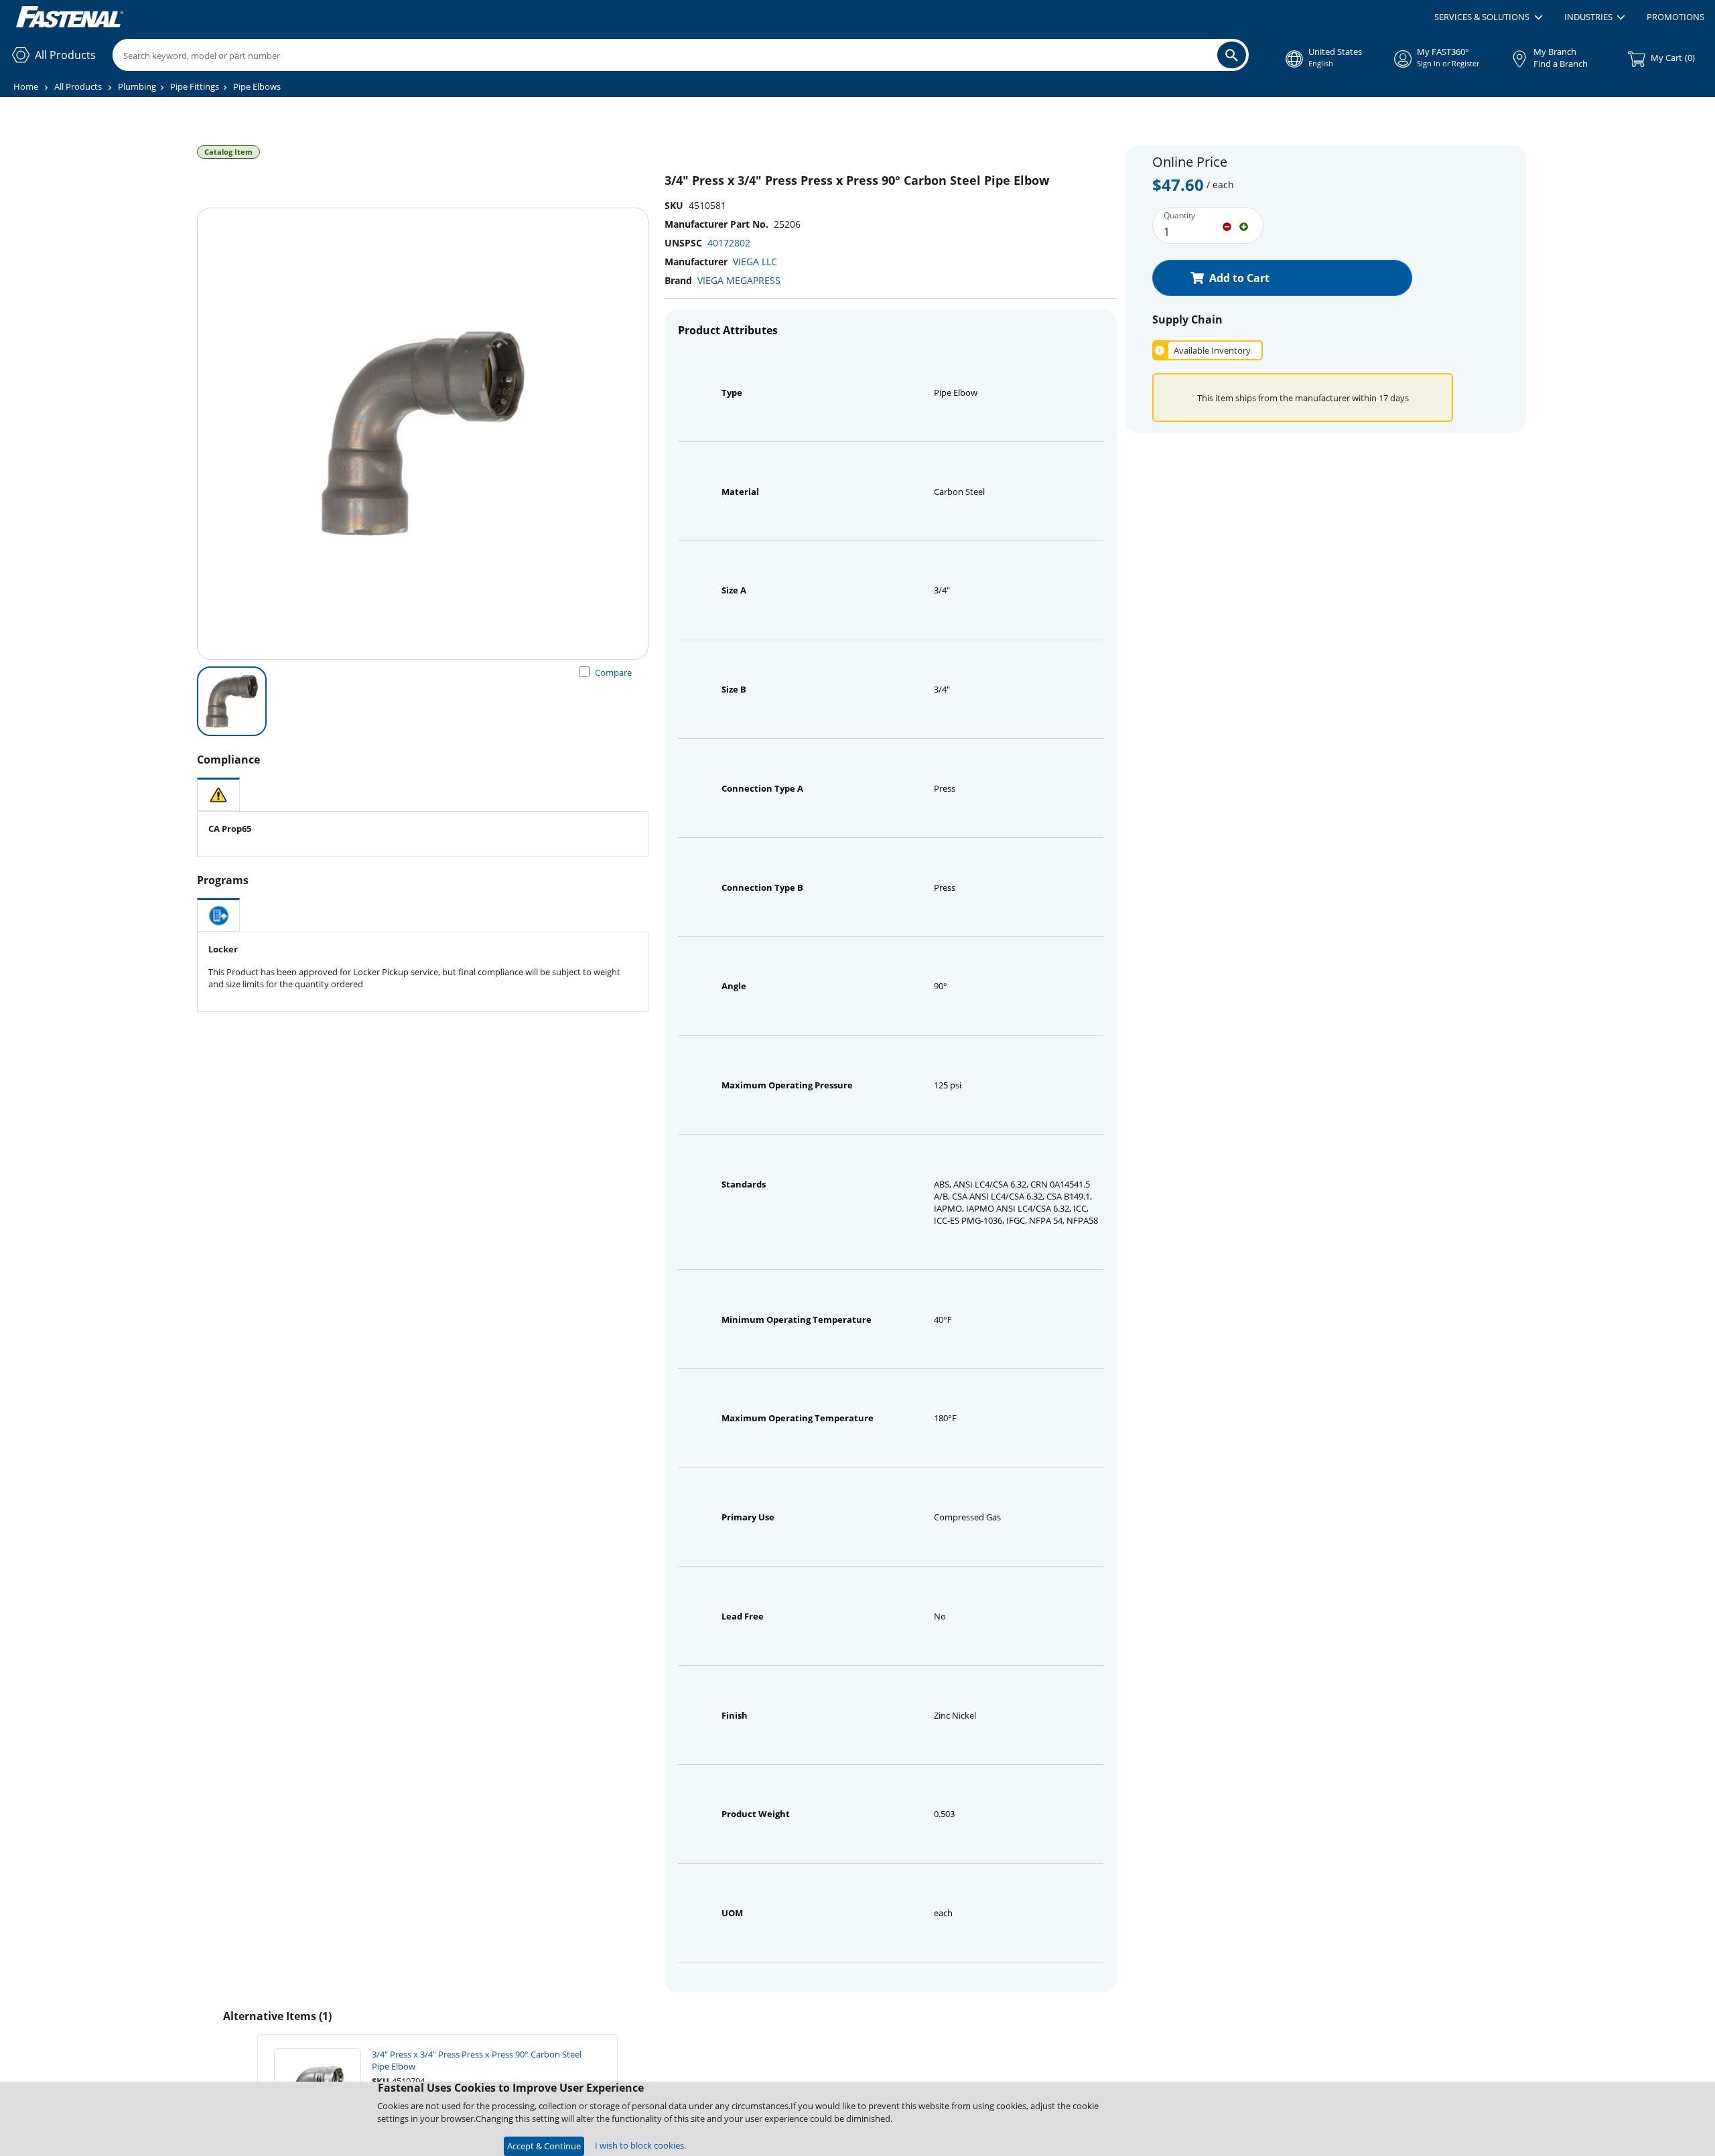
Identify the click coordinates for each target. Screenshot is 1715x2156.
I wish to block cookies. (640, 2145)
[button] (1488, 17)
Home (26, 86)
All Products (78, 86)
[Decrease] (1227, 226)
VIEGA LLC (755, 262)
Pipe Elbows (257, 86)
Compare (613, 672)
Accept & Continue (544, 2146)
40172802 (729, 243)
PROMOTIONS (1675, 17)
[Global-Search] (1232, 55)
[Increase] (1244, 226)
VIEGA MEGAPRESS (739, 280)
